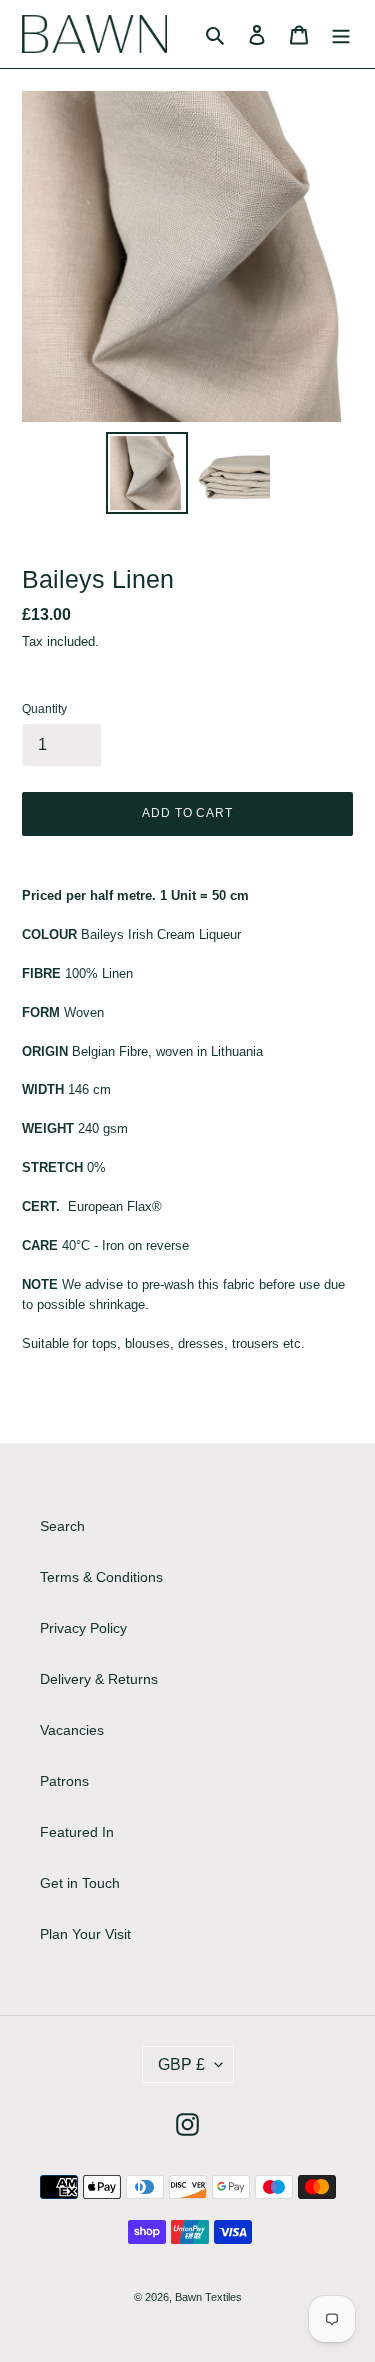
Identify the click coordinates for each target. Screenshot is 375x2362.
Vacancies (72, 1730)
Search (62, 1526)
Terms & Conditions (101, 1577)
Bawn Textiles (208, 2297)
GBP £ (181, 2064)
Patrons (64, 1781)
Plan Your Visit (85, 1934)
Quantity (44, 709)
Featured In (77, 1832)
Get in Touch (80, 1883)
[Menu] (341, 33)
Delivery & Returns (99, 1679)
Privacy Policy (83, 1628)
